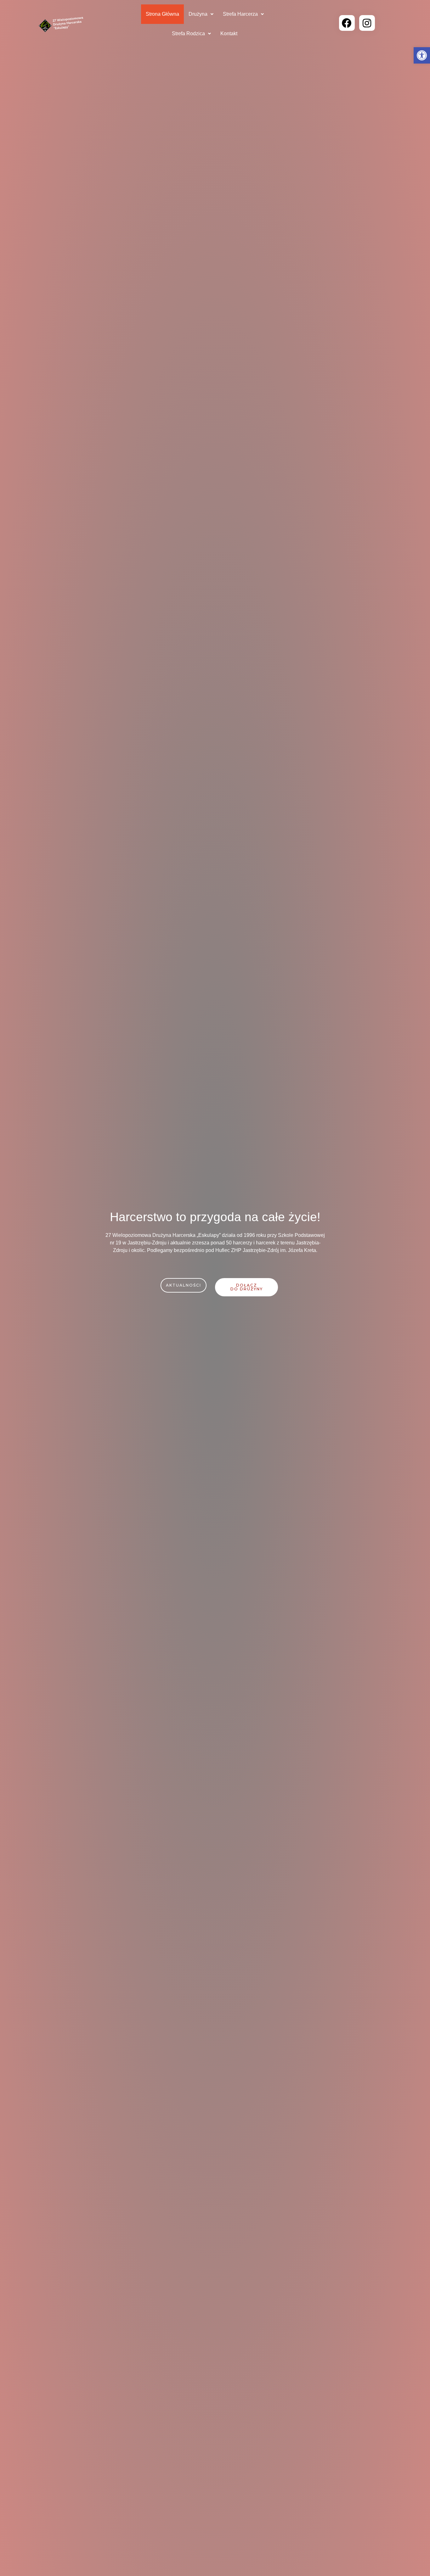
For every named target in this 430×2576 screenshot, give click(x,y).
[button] (201, 14)
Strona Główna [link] (162, 14)
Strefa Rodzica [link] (188, 34)
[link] (422, 55)
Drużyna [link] (198, 14)
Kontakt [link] (229, 34)
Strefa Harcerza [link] (240, 14)
